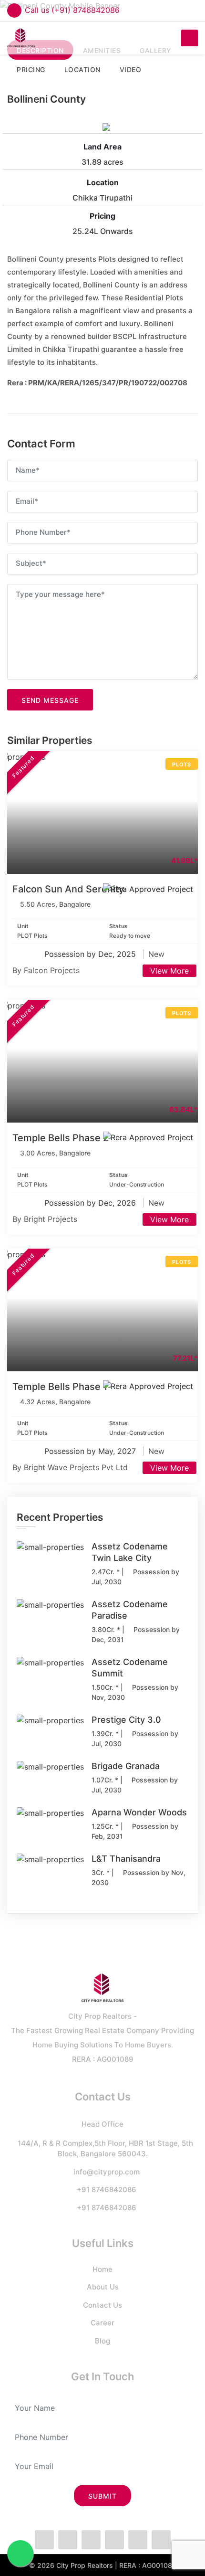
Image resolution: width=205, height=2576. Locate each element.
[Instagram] (114, 2540)
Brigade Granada (126, 1766)
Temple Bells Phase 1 (60, 1387)
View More (169, 971)
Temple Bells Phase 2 (61, 1138)
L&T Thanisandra (126, 1859)
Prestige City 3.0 (126, 1720)
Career (102, 2323)
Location (103, 182)
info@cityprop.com (107, 2172)
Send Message (50, 700)
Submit (102, 2496)
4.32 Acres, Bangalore (55, 1402)
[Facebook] (44, 2540)
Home (102, 2269)
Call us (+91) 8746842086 (72, 10)
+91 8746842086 (107, 2189)
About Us (103, 2287)
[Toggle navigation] (190, 38)
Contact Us (102, 2305)
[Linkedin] (138, 2540)
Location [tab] (82, 69)
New (156, 954)
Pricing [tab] (31, 69)
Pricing (102, 216)
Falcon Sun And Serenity (68, 889)
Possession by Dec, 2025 (91, 954)
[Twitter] (68, 2540)
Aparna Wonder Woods (139, 1812)
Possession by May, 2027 (91, 1451)
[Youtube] (161, 2540)
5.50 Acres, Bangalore (55, 904)
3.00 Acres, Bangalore (55, 1153)
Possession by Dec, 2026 (91, 1203)
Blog (102, 2341)
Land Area (102, 147)
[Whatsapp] (91, 2540)
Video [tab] (131, 69)
